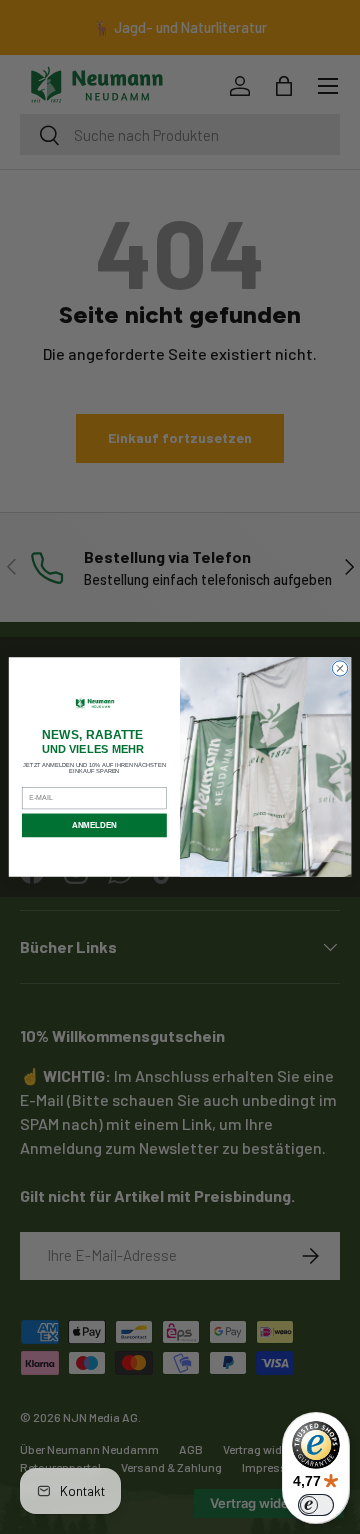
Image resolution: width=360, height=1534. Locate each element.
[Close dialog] (339, 668)
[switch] (316, 1505)
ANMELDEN (94, 825)
